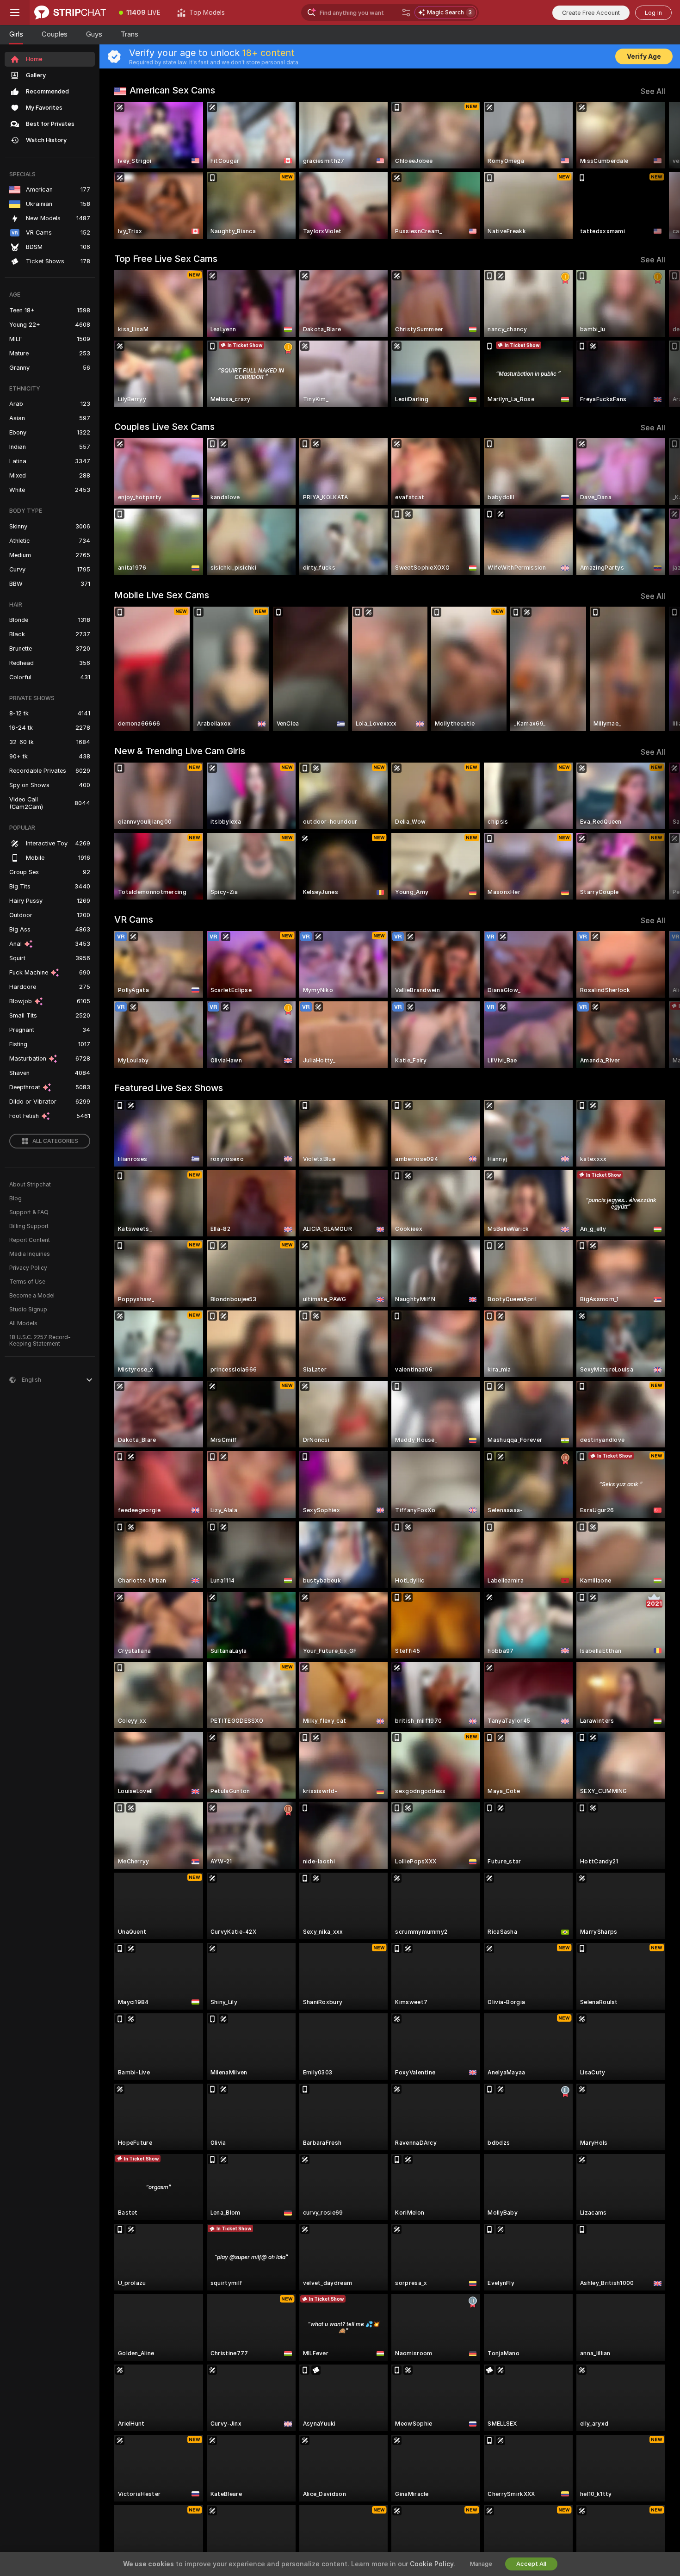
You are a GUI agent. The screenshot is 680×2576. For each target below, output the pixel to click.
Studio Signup (28, 1310)
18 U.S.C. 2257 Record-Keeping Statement (40, 1341)
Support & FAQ (29, 1212)
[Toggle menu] (15, 12)
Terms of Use (27, 1282)
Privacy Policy (28, 1268)
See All (653, 91)
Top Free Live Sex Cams (166, 259)
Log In (653, 13)
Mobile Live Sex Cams (162, 595)
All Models (23, 1323)
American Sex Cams (172, 90)
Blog (15, 1198)
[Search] (406, 12)
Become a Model (32, 1296)
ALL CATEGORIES (55, 1141)
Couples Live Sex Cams (164, 427)
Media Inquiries (30, 1254)
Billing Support (29, 1226)
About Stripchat (30, 1185)
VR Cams (134, 919)
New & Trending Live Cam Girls (180, 751)
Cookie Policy (432, 2564)
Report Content (30, 1240)
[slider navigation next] (657, 170)
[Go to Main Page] (70, 12)
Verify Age (644, 56)
